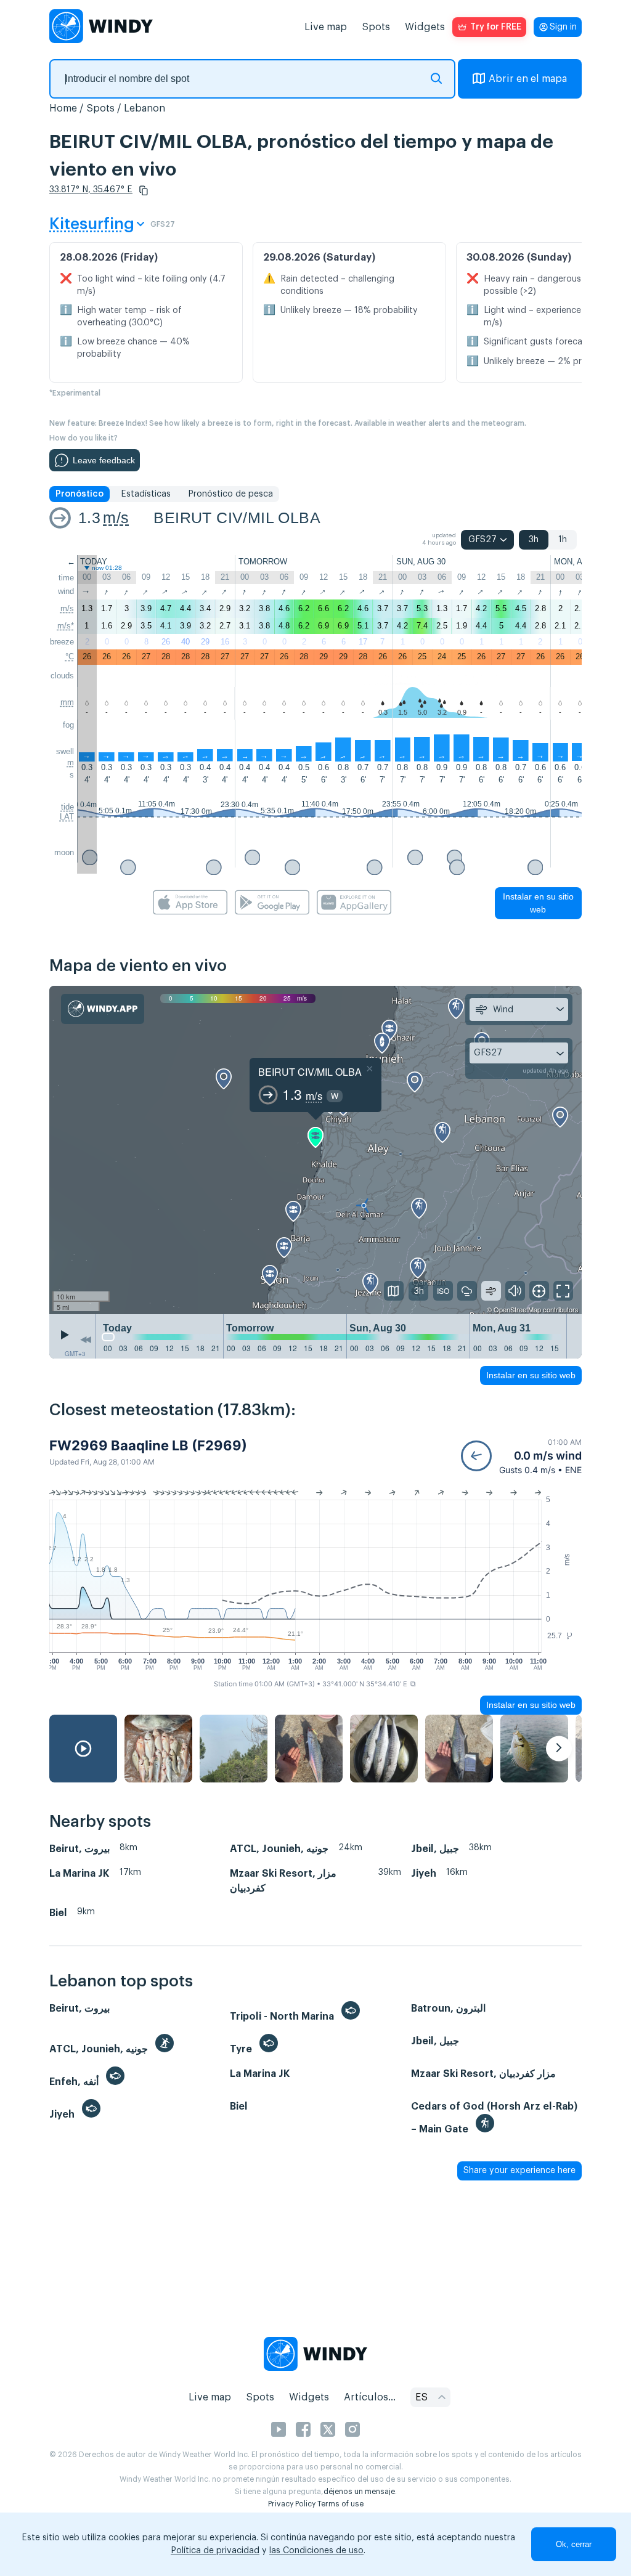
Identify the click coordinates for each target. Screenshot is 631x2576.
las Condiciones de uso (316, 2551)
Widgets (425, 27)
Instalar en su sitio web (538, 903)
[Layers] (394, 1291)
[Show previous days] (86, 1339)
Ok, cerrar (574, 2544)
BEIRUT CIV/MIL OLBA (237, 518)
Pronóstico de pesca (230, 494)
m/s (116, 518)
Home (63, 108)
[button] (144, 190)
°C (70, 656)
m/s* (66, 626)
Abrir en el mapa (528, 79)
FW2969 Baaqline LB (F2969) (148, 1445)
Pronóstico (79, 494)
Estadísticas (146, 494)
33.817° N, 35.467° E (91, 190)
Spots (376, 27)
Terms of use (340, 2504)
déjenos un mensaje (359, 2492)
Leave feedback (104, 460)
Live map (326, 27)
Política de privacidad (215, 2551)
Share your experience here (519, 2171)
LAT (67, 817)
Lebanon (145, 108)
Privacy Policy (292, 2504)
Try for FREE (496, 27)
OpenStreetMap (517, 1309)
